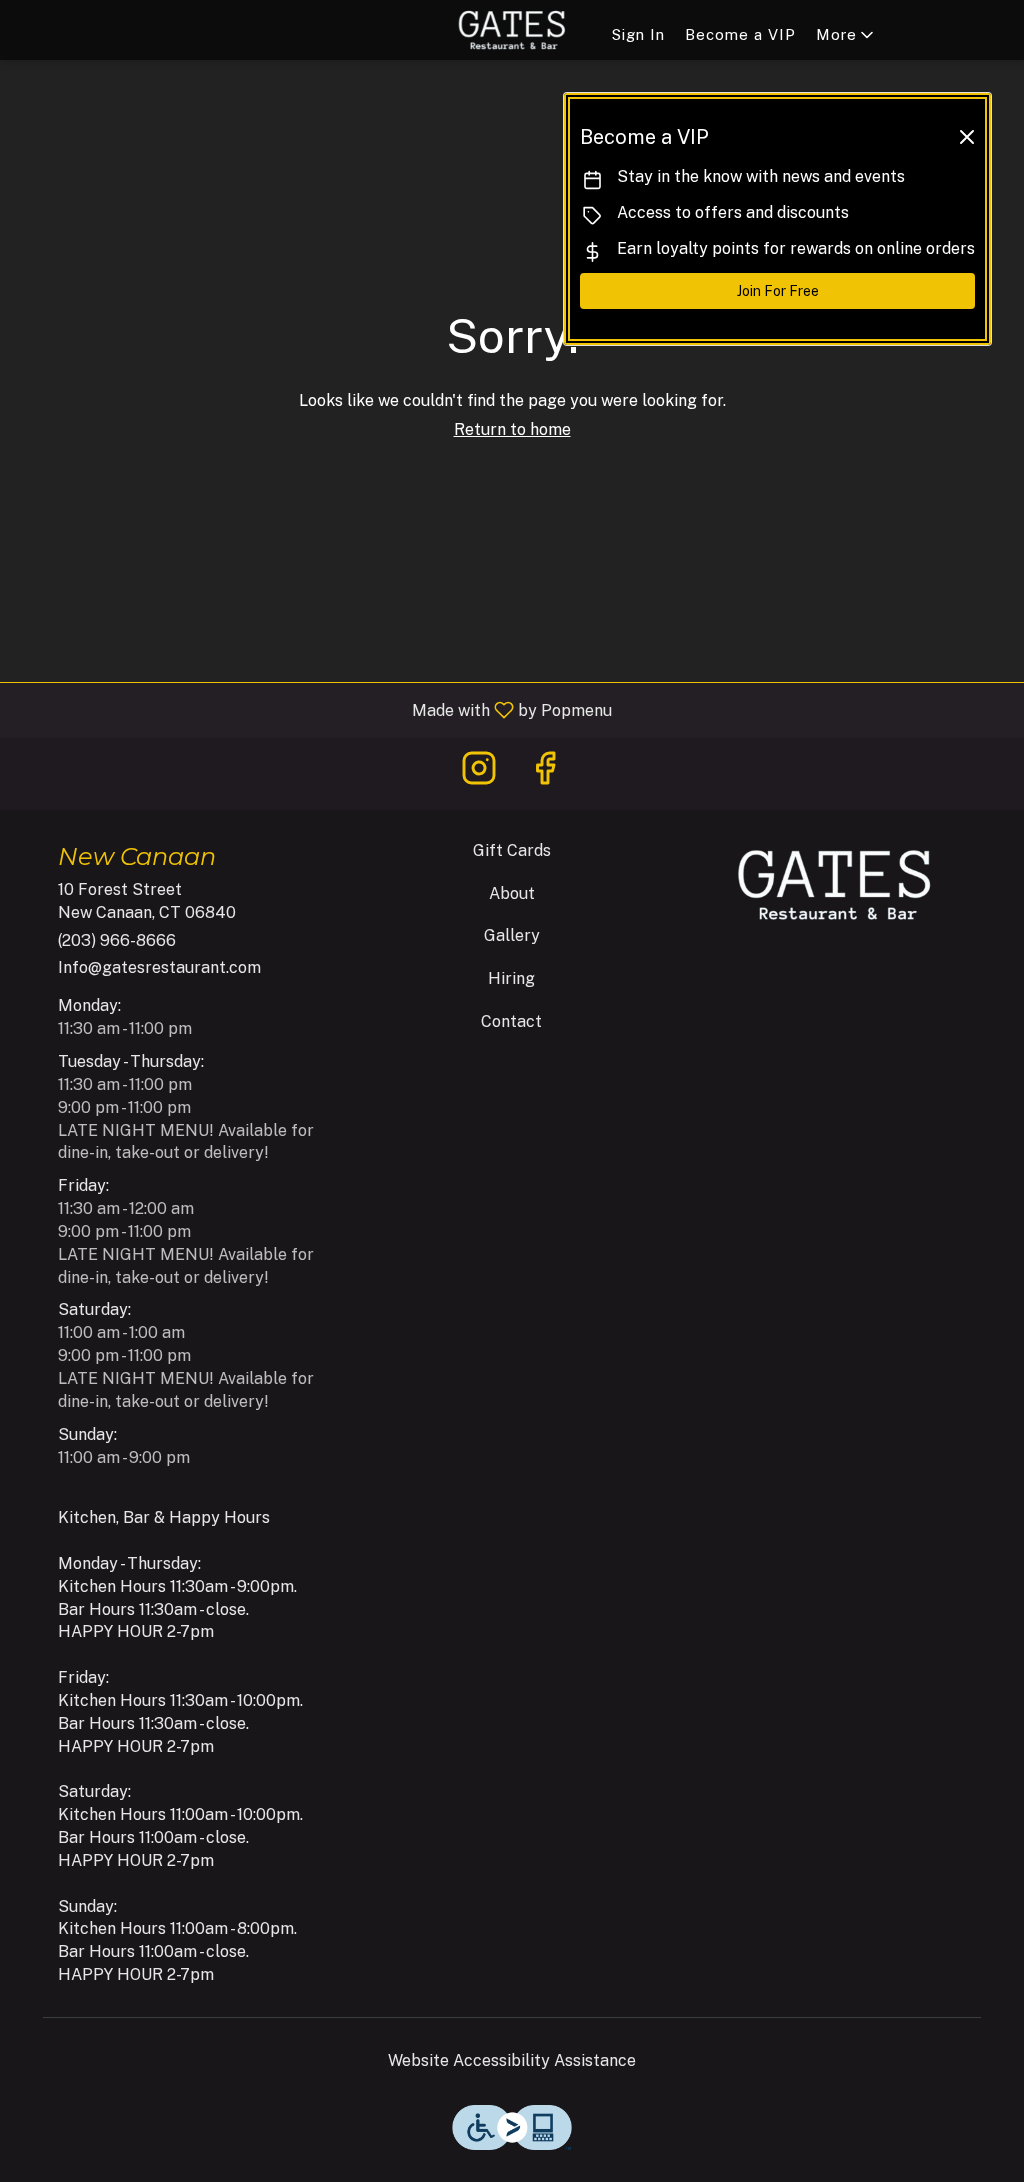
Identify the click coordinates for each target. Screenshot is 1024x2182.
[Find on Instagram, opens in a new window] (479, 773)
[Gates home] (512, 30)
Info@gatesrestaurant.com (159, 967)
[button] (846, 35)
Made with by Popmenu (313, 709)
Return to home (512, 429)
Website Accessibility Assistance (512, 2060)
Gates (834, 885)
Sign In (638, 34)
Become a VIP (740, 34)
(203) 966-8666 (117, 940)
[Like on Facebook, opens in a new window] (545, 773)
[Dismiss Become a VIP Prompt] (967, 137)
